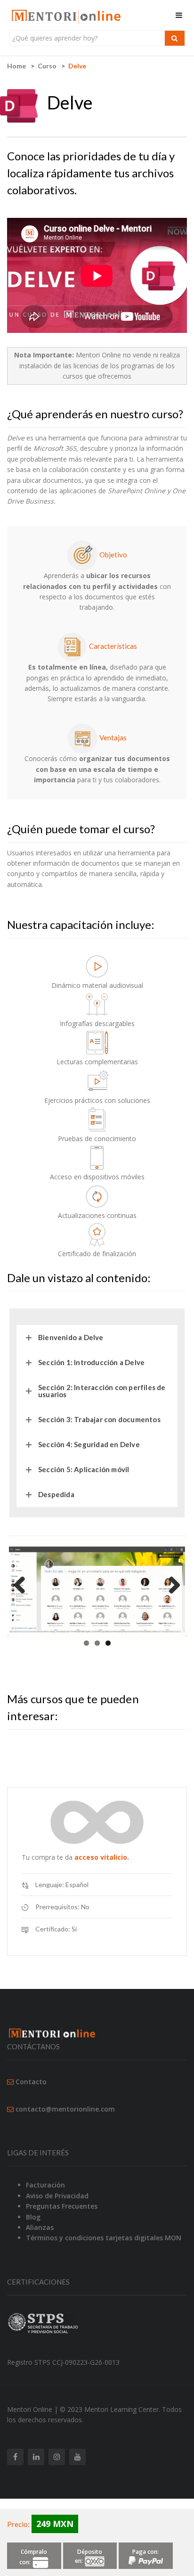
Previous (23, 1586)
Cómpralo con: (33, 2557)
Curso (47, 66)
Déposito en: (89, 2556)
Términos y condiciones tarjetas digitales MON (104, 2238)
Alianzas (40, 2227)
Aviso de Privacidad (57, 2196)
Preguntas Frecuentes (62, 2206)
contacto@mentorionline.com (65, 2109)
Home (16, 66)
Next (171, 1586)
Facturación (45, 2185)
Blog (33, 2217)
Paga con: (145, 2552)
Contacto (31, 2082)
